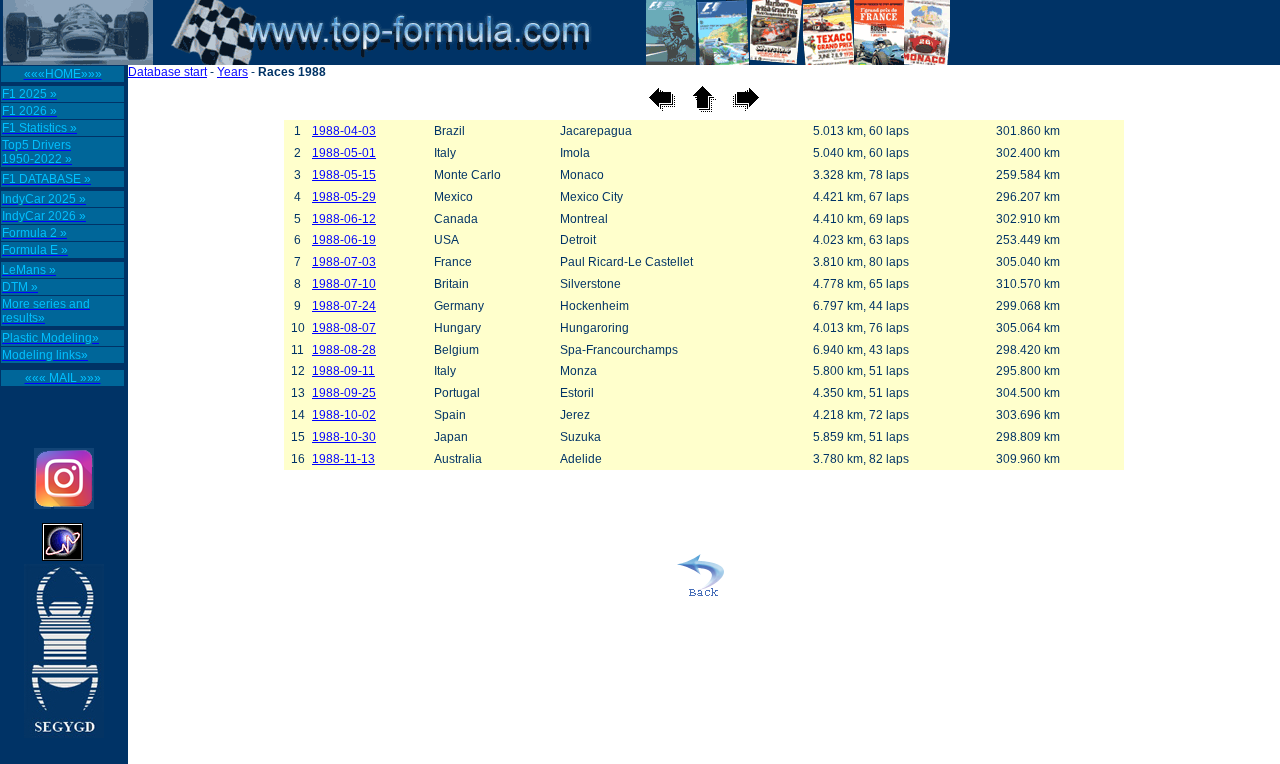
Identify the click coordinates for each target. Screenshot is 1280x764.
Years (232, 72)
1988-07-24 (344, 306)
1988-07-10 (344, 284)
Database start (167, 72)
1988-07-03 (344, 262)
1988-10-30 (344, 437)
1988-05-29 (344, 197)
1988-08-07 (344, 328)
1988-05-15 (344, 175)
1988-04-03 (344, 131)
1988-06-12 (344, 219)
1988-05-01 (344, 153)
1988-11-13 (343, 459)
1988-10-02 (344, 415)
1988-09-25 (344, 393)
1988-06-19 (344, 240)
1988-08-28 (344, 350)
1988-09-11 (343, 371)
